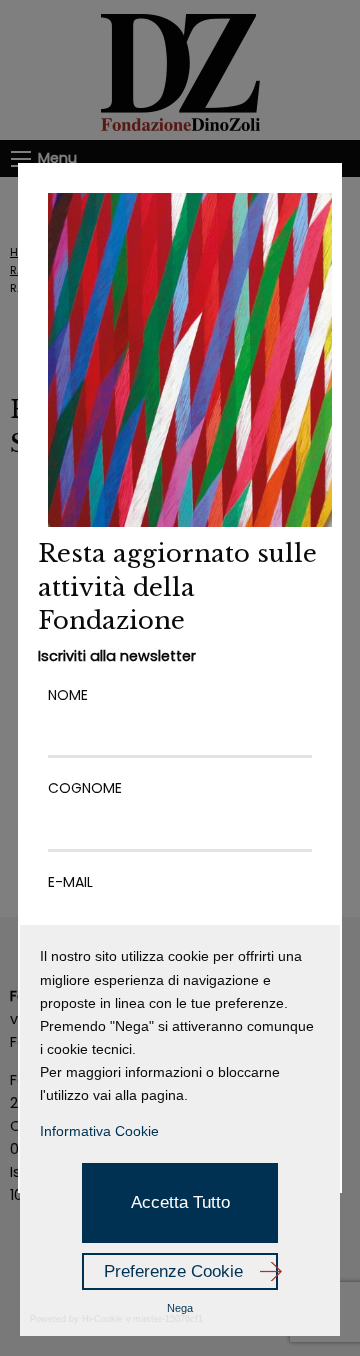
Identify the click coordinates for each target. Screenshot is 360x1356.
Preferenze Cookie (173, 1271)
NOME (68, 695)
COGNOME (85, 788)
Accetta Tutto (180, 1202)
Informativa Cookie (99, 1131)
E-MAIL (70, 882)
